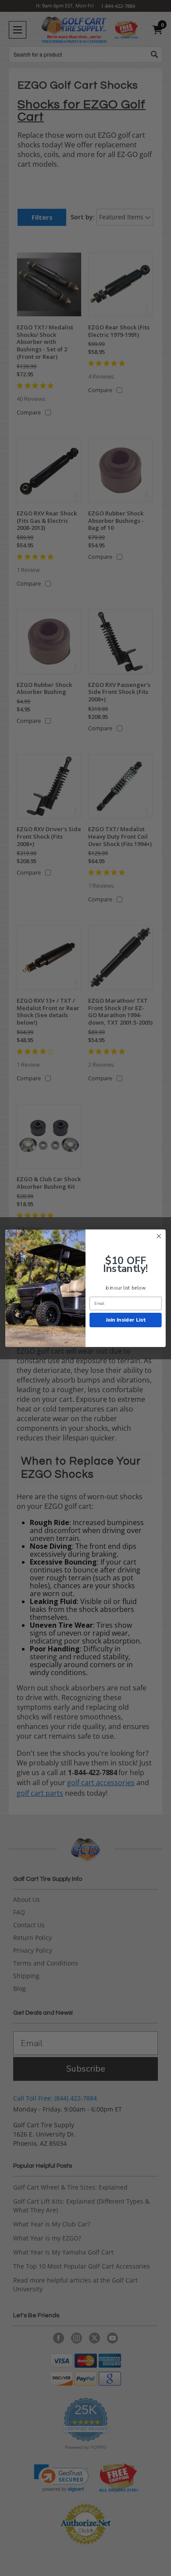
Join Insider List (126, 1319)
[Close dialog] (159, 1236)
